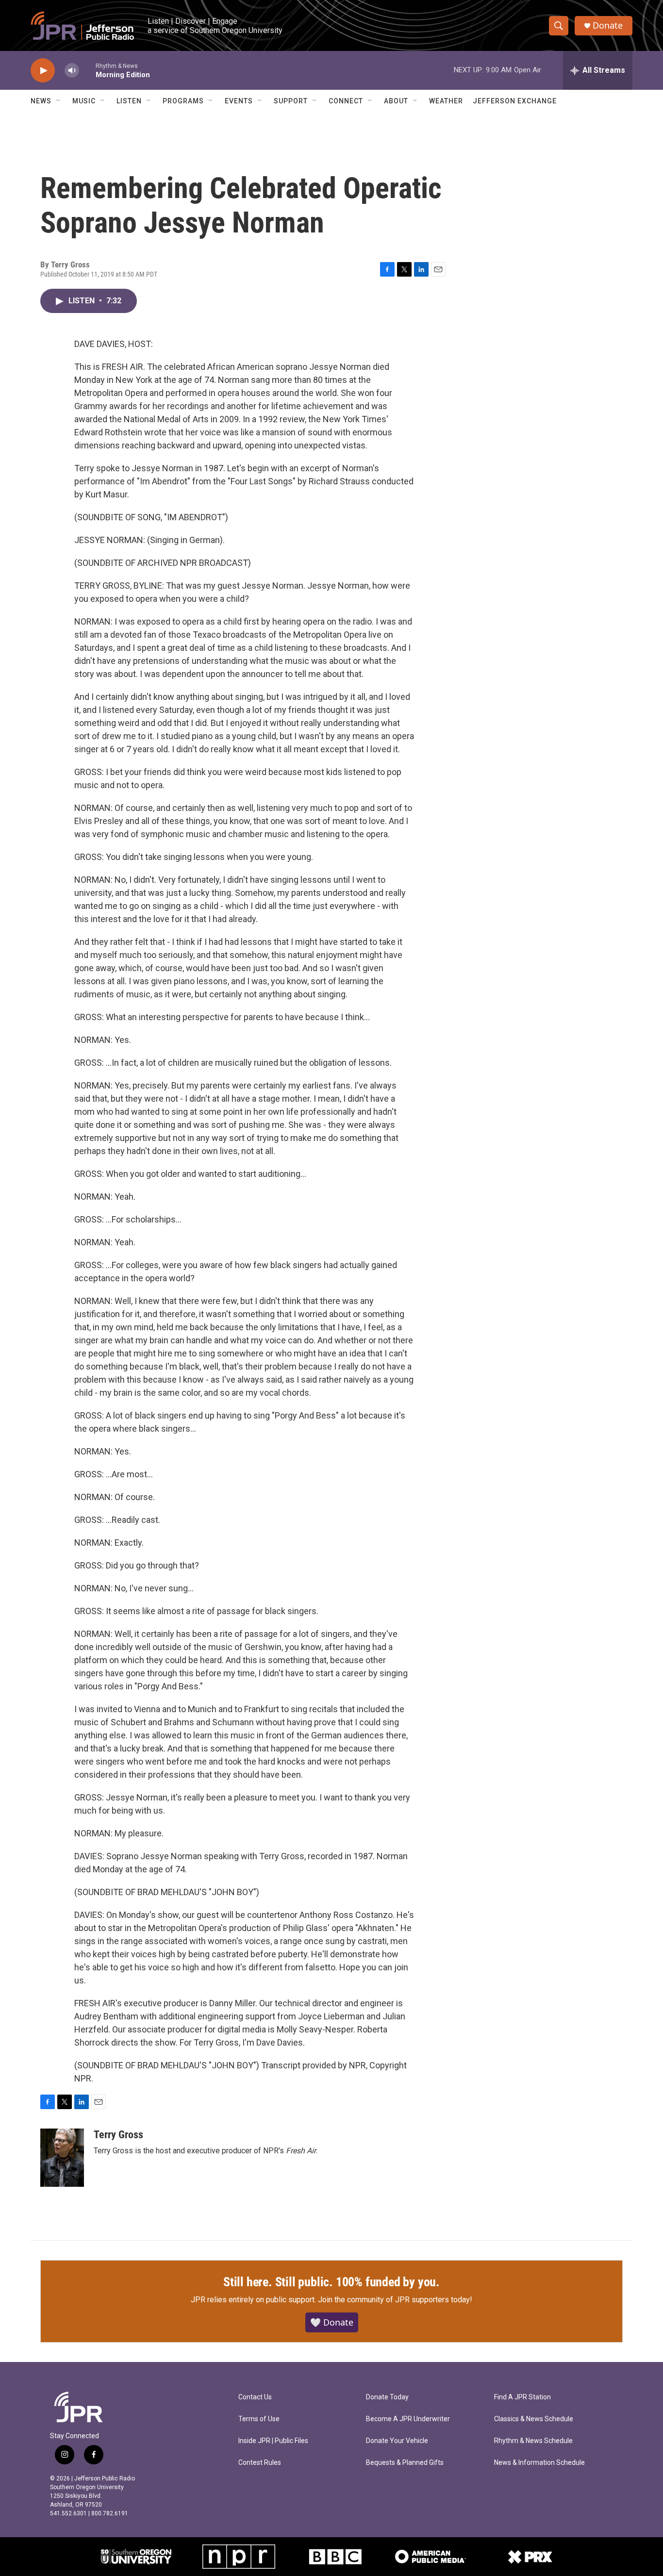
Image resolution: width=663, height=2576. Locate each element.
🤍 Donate (332, 2322)
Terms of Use (259, 2419)
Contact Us (255, 2397)
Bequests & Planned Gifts (405, 2463)
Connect (346, 101)
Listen (129, 101)
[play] (43, 71)
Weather (446, 101)
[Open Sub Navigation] (59, 101)
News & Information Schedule (539, 2463)
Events (239, 101)
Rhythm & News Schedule (533, 2441)
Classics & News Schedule (534, 2419)
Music (84, 101)
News (41, 101)
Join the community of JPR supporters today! (395, 2300)
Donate (608, 25)
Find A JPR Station (522, 2397)
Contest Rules (260, 2463)
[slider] (87, 70)
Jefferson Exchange (515, 101)
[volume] (72, 71)
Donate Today (387, 2397)
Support (291, 101)
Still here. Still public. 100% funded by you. (331, 2282)
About (396, 101)
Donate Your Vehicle (397, 2441)
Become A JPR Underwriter (408, 2419)
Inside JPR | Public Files (273, 2441)
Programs (183, 101)
